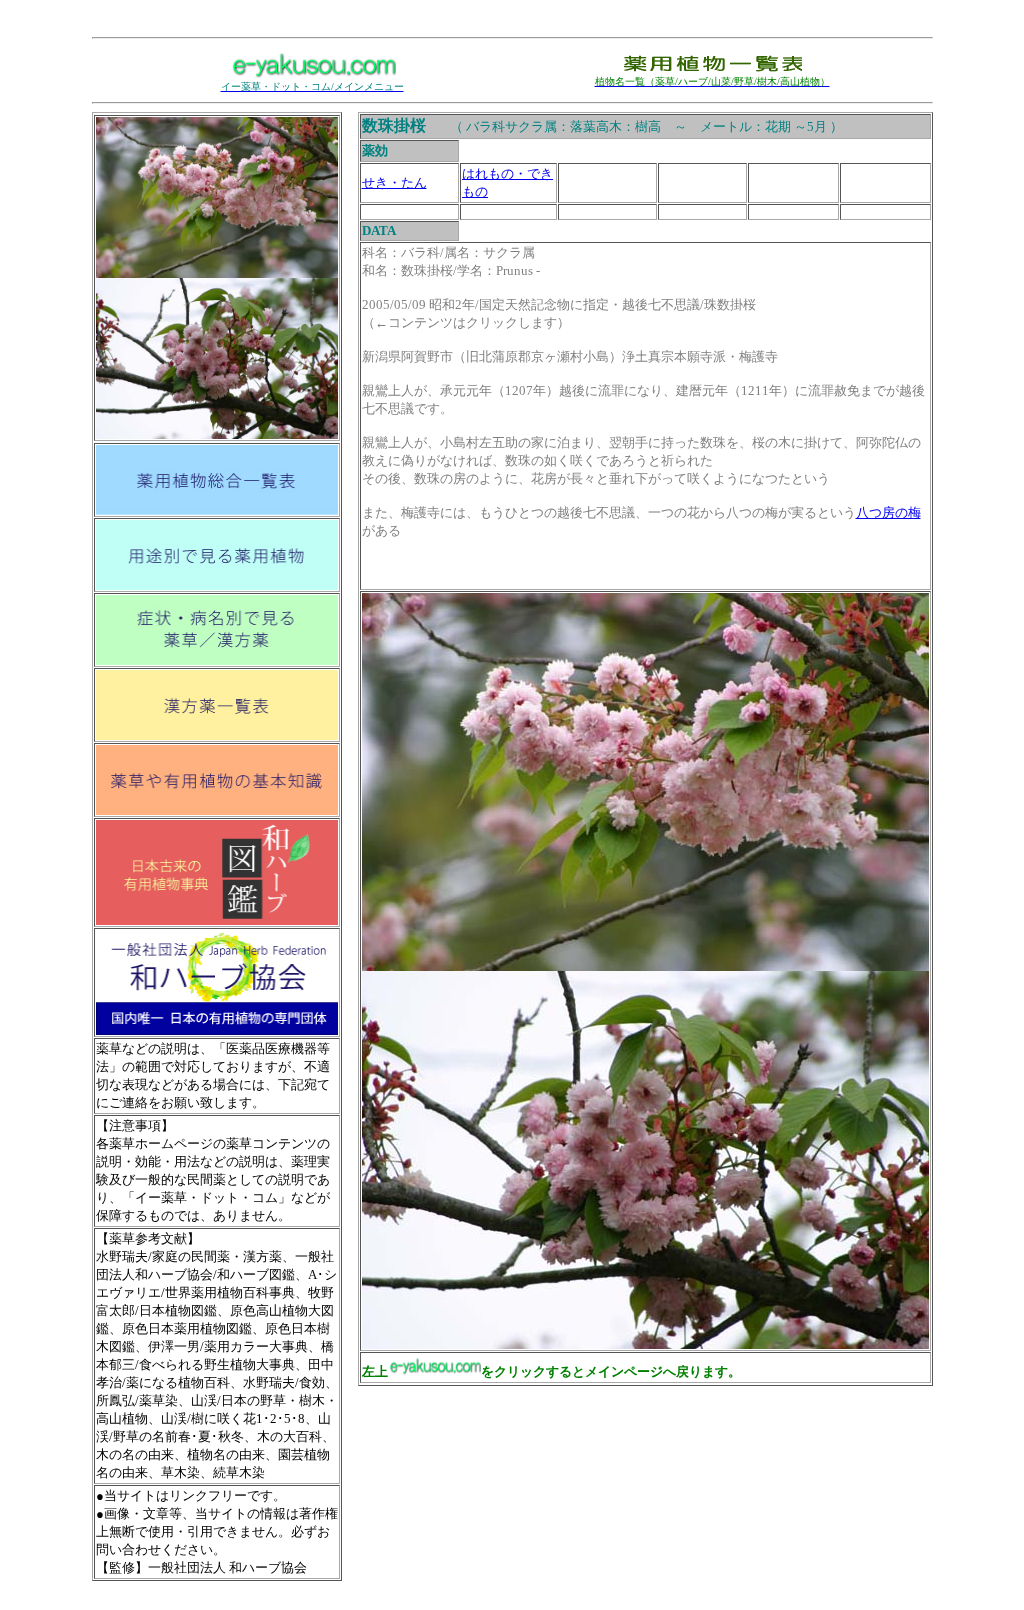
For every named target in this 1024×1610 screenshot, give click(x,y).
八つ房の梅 (888, 512)
